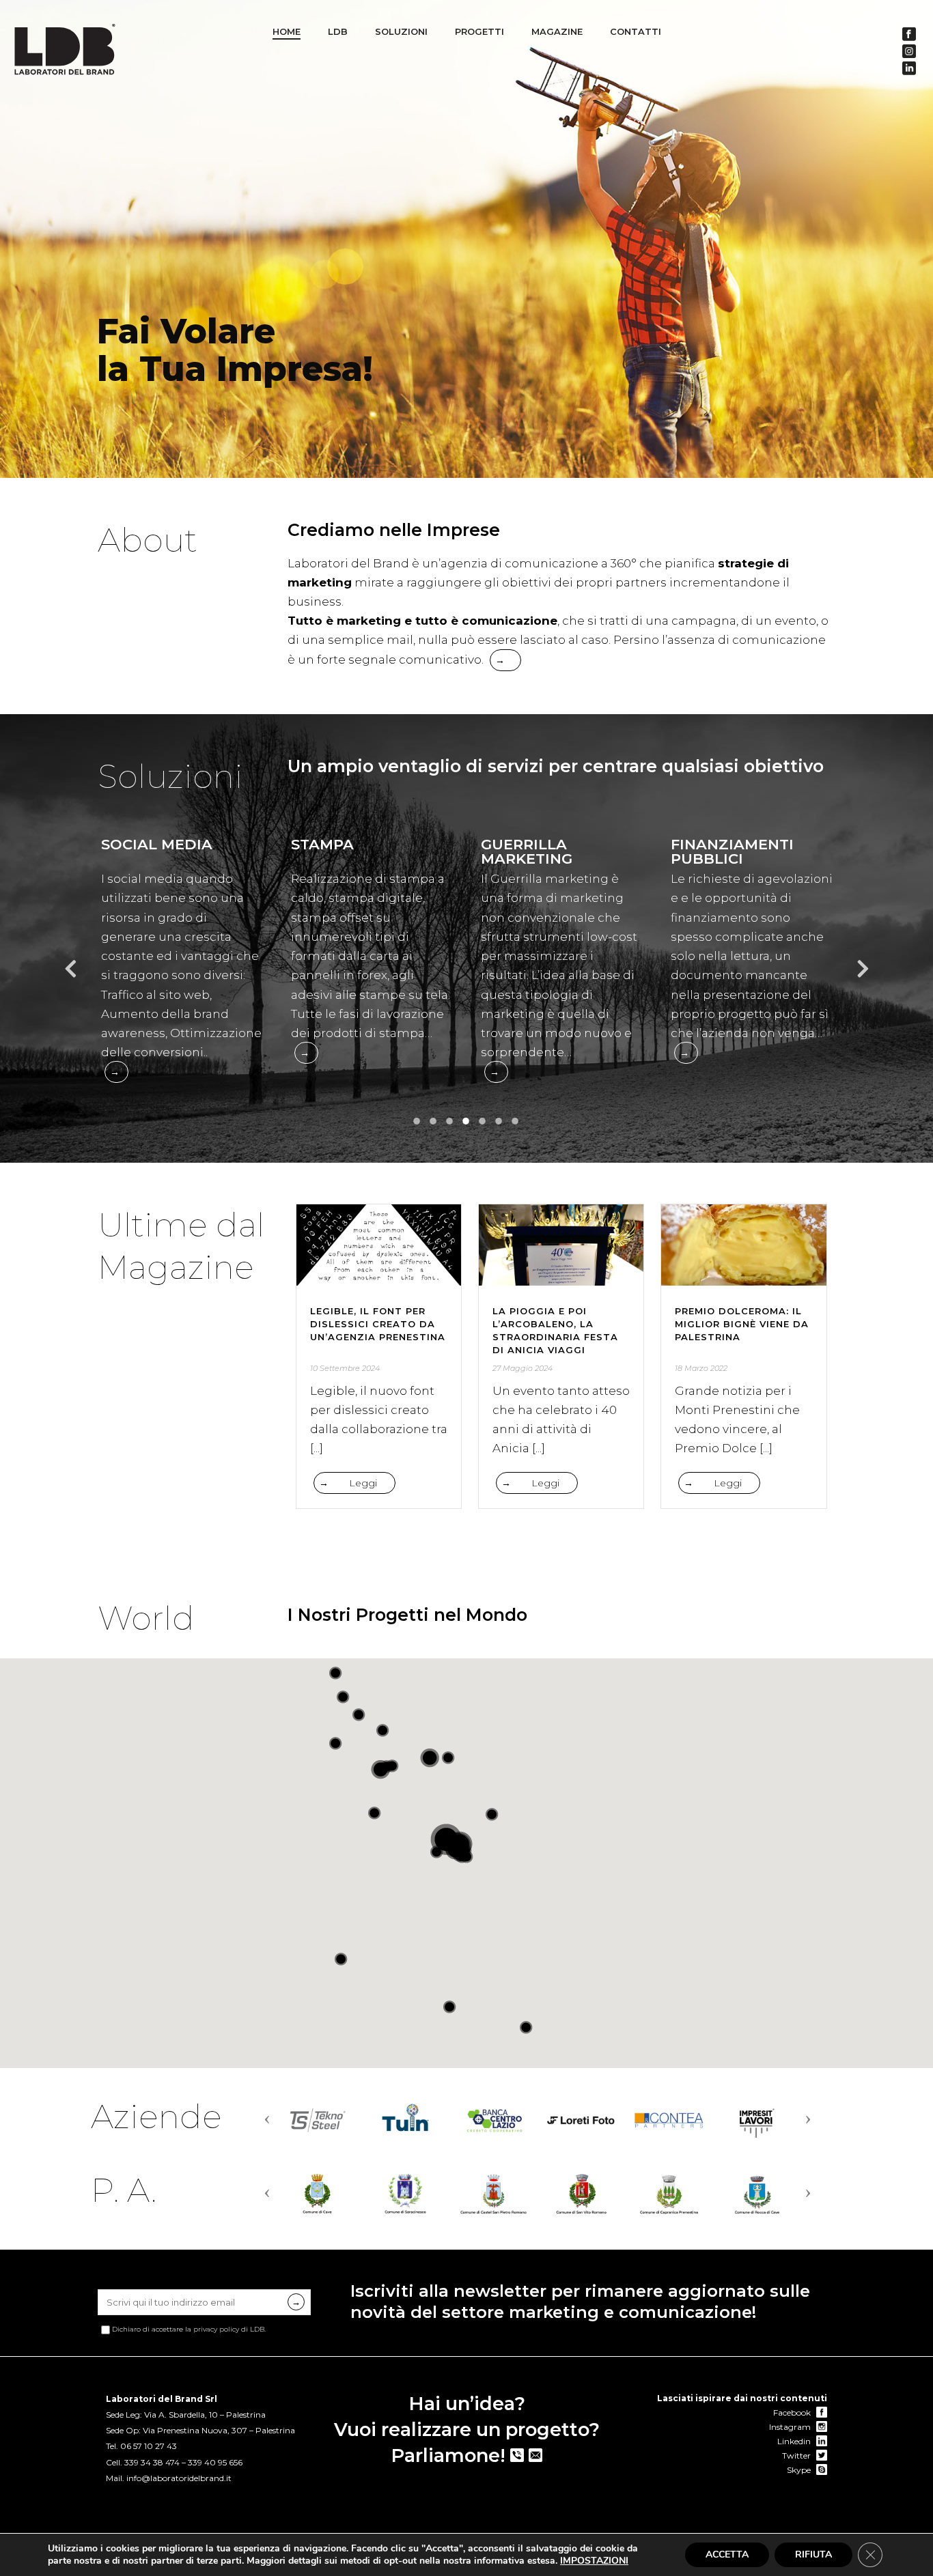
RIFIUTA (813, 2554)
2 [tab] (434, 1122)
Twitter (797, 2455)
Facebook (793, 2412)
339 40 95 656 (215, 2462)
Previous (70, 973)
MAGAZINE (557, 31)
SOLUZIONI (401, 31)
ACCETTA (727, 2554)
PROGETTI (479, 31)
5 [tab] (483, 1122)
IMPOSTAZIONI (594, 2561)
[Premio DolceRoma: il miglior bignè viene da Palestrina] (743, 1245)
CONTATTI (636, 31)
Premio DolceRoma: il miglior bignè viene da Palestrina (742, 1324)
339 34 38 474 (152, 2462)
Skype (800, 2470)
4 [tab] (466, 1122)
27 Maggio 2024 (523, 1368)
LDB (338, 31)
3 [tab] (450, 1122)
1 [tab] (417, 1122)
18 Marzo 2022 (701, 1368)
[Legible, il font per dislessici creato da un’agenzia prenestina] (379, 1245)
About (148, 540)
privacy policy (216, 2329)
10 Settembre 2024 (345, 1368)
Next (863, 973)
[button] (436, 1852)
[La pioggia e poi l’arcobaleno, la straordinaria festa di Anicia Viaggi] (561, 1245)
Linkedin (795, 2441)
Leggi (363, 1483)
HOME (287, 31)
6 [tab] (499, 1122)
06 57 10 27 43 (149, 2446)
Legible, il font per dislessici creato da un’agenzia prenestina (378, 1324)
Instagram (791, 2427)
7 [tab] (516, 1122)
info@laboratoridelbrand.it (179, 2478)
